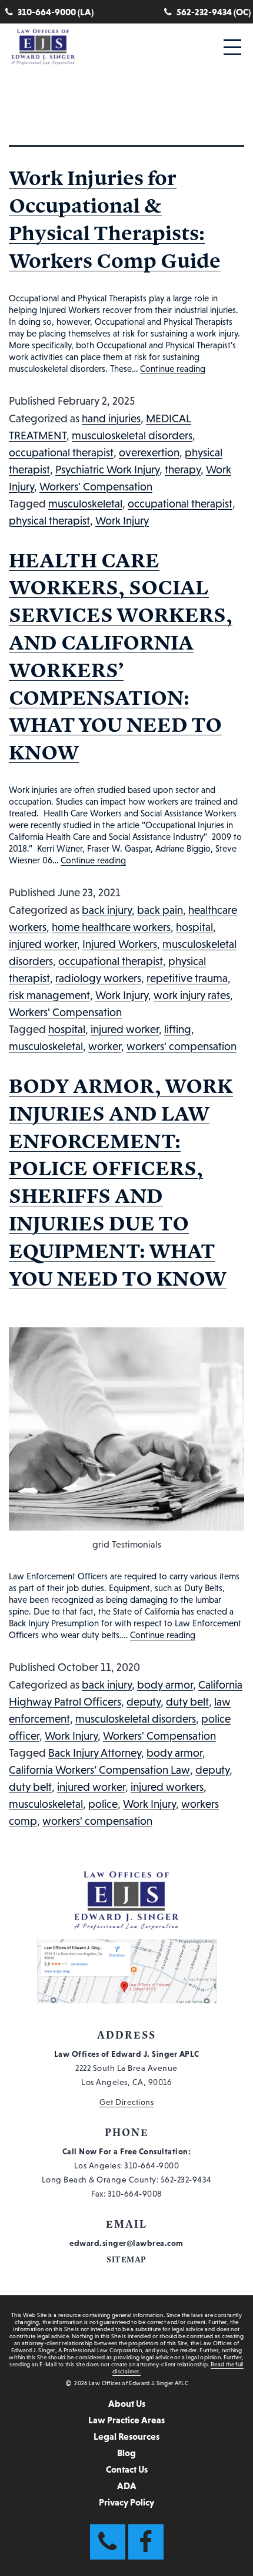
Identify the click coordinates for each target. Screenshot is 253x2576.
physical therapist (49, 521)
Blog (126, 2453)
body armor (165, 1685)
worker (105, 1046)
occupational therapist (61, 453)
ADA (127, 2486)
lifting (178, 1029)
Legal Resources (126, 2436)
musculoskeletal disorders (132, 436)
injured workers (167, 1787)
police (103, 1804)
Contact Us (127, 2469)
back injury (107, 910)
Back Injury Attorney (95, 1753)
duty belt (187, 1702)
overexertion (149, 453)
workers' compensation (182, 1046)
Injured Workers (120, 944)
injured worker (43, 944)
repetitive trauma (187, 978)
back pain (160, 910)
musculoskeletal (85, 504)
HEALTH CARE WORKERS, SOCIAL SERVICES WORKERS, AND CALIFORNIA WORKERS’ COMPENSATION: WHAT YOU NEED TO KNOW (121, 656)
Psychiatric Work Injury (107, 470)
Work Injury (122, 521)
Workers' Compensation (96, 487)
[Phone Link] (108, 2542)
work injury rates (192, 995)
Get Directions (126, 2102)
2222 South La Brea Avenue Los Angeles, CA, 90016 (127, 2068)
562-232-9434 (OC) (214, 12)
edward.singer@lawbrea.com (126, 2243)
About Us (127, 2403)
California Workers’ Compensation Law (99, 1770)
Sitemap (126, 2260)
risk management (49, 995)
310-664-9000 (152, 2165)
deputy (144, 1702)
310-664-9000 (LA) (56, 12)
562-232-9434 (186, 2180)
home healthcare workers (111, 927)
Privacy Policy (126, 2502)
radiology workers (98, 978)
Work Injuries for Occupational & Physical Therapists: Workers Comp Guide (115, 219)
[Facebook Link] (146, 2542)
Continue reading (173, 369)
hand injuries (111, 418)
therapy (183, 470)
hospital (194, 927)
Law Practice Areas (126, 2420)
